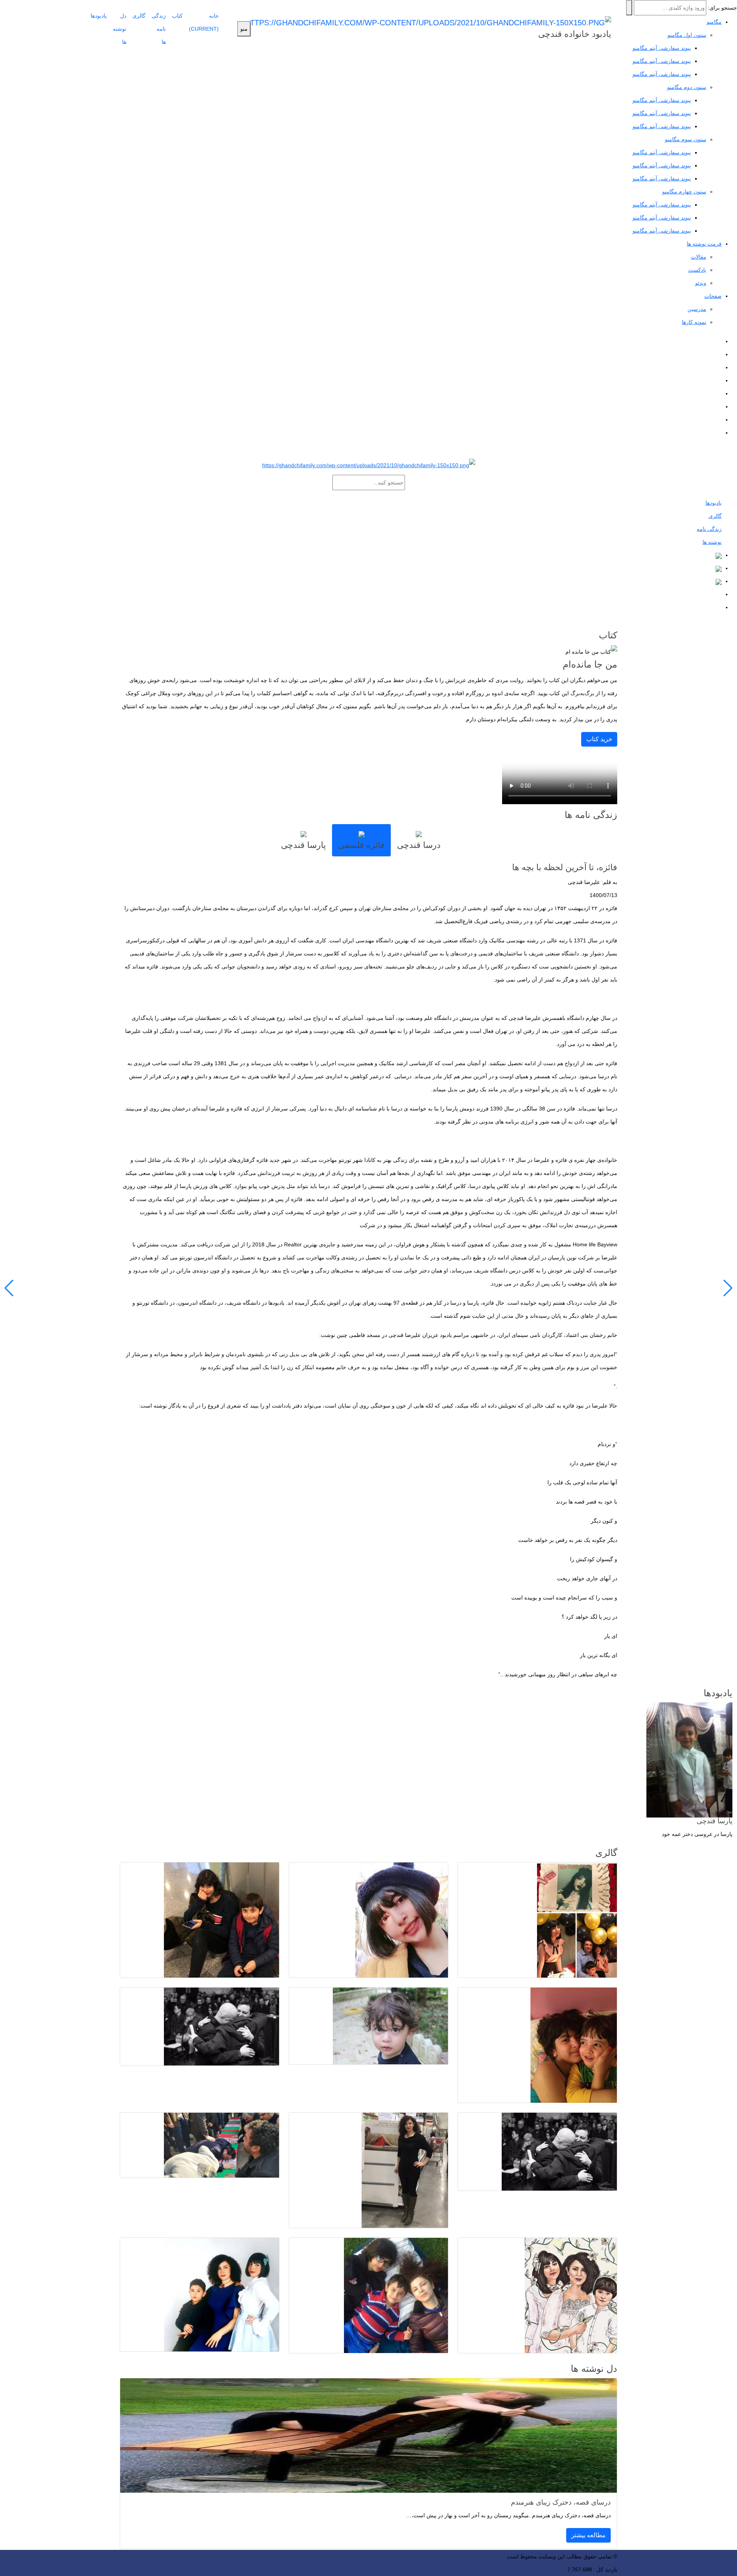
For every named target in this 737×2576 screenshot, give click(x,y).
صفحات (713, 296)
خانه (204, 22)
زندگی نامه (709, 529)
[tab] (419, 840)
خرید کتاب (599, 739)
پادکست (697, 270)
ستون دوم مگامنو (687, 87)
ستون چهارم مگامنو (684, 192)
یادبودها (99, 16)
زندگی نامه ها (159, 29)
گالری (139, 16)
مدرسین (697, 309)
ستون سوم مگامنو (686, 139)
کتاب (177, 16)
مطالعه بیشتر (588, 2535)
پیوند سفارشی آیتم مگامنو (662, 61)
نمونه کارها (694, 322)
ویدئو (701, 283)
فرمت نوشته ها (704, 244)
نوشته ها (712, 542)
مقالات (699, 257)
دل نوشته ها (120, 29)
